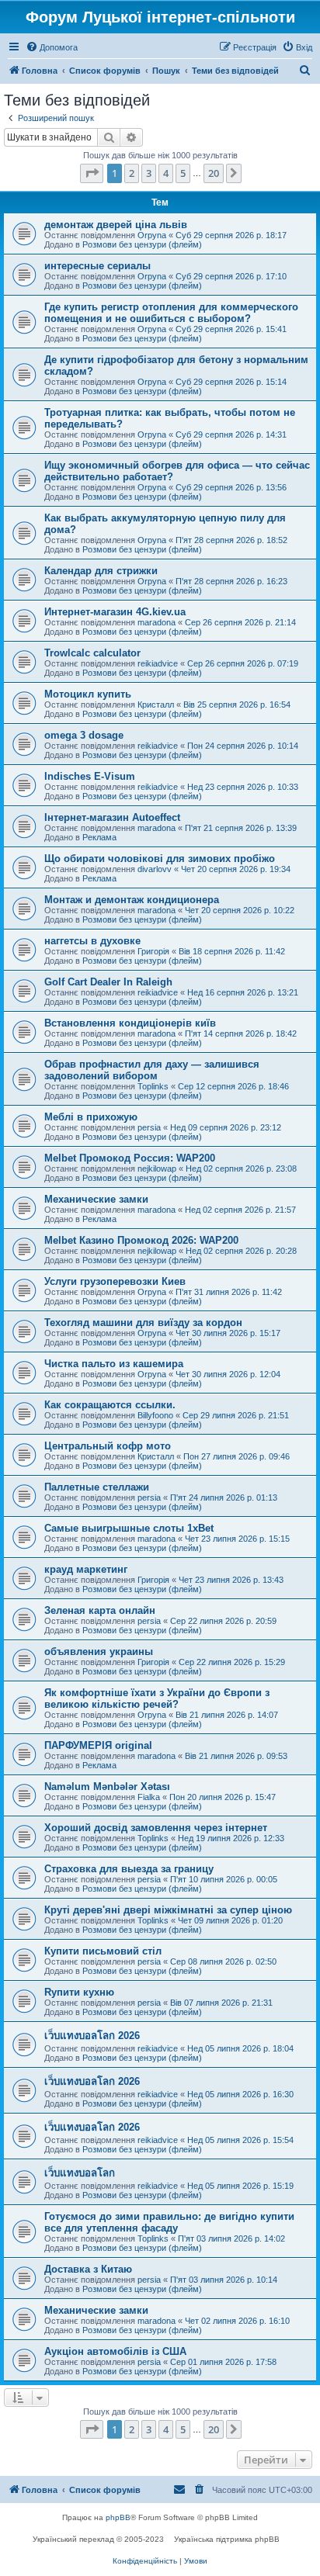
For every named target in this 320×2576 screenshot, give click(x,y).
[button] (92, 173)
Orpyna (152, 235)
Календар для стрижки (101, 571)
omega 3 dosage (84, 735)
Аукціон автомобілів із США (115, 2351)
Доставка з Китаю (88, 2269)
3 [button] (149, 173)
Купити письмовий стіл (103, 1951)
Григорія (153, 951)
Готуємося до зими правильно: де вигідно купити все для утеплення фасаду (169, 2222)
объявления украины (99, 1652)
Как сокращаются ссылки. (110, 1405)
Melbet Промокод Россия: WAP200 (130, 1158)
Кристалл (156, 705)
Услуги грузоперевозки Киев (115, 1281)
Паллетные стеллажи (97, 1487)
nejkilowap (157, 1169)
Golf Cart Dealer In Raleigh (108, 982)
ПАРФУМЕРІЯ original (98, 1745)
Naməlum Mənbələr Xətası (107, 1787)
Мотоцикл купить (88, 694)
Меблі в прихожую (91, 1117)
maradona (157, 622)
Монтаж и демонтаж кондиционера (132, 900)
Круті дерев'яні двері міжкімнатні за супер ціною (168, 1910)
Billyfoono (155, 1415)
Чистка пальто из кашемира (114, 1364)
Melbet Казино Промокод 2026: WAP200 (141, 1240)
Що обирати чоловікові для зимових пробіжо (160, 859)
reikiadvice (158, 663)
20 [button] (214, 173)
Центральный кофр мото (108, 1446)
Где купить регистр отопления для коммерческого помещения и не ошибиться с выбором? (171, 313)
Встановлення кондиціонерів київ (130, 1023)
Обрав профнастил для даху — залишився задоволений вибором (152, 1070)
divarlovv (155, 869)
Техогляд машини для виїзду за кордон (143, 1323)
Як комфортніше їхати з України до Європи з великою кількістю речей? (157, 1698)
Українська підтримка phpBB (227, 2539)
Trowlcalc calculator (92, 653)
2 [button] (132, 173)
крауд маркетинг (86, 1569)
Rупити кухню (79, 1992)
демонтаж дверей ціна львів (116, 225)
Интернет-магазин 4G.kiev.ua (115, 612)
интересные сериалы (97, 266)
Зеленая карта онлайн (100, 1610)
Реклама (99, 837)
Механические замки (96, 1199)
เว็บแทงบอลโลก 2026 (92, 2036)
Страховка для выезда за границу (129, 1869)
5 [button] (183, 173)
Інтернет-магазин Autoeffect (112, 817)
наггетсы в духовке (92, 941)
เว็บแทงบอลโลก (80, 2173)
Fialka (149, 1797)
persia (149, 1127)
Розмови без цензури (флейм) (142, 244)
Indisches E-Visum (90, 776)
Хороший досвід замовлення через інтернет (156, 1828)
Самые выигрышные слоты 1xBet (129, 1528)
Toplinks (153, 1086)
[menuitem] (52, 47)
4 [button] (166, 173)
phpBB (118, 2517)
